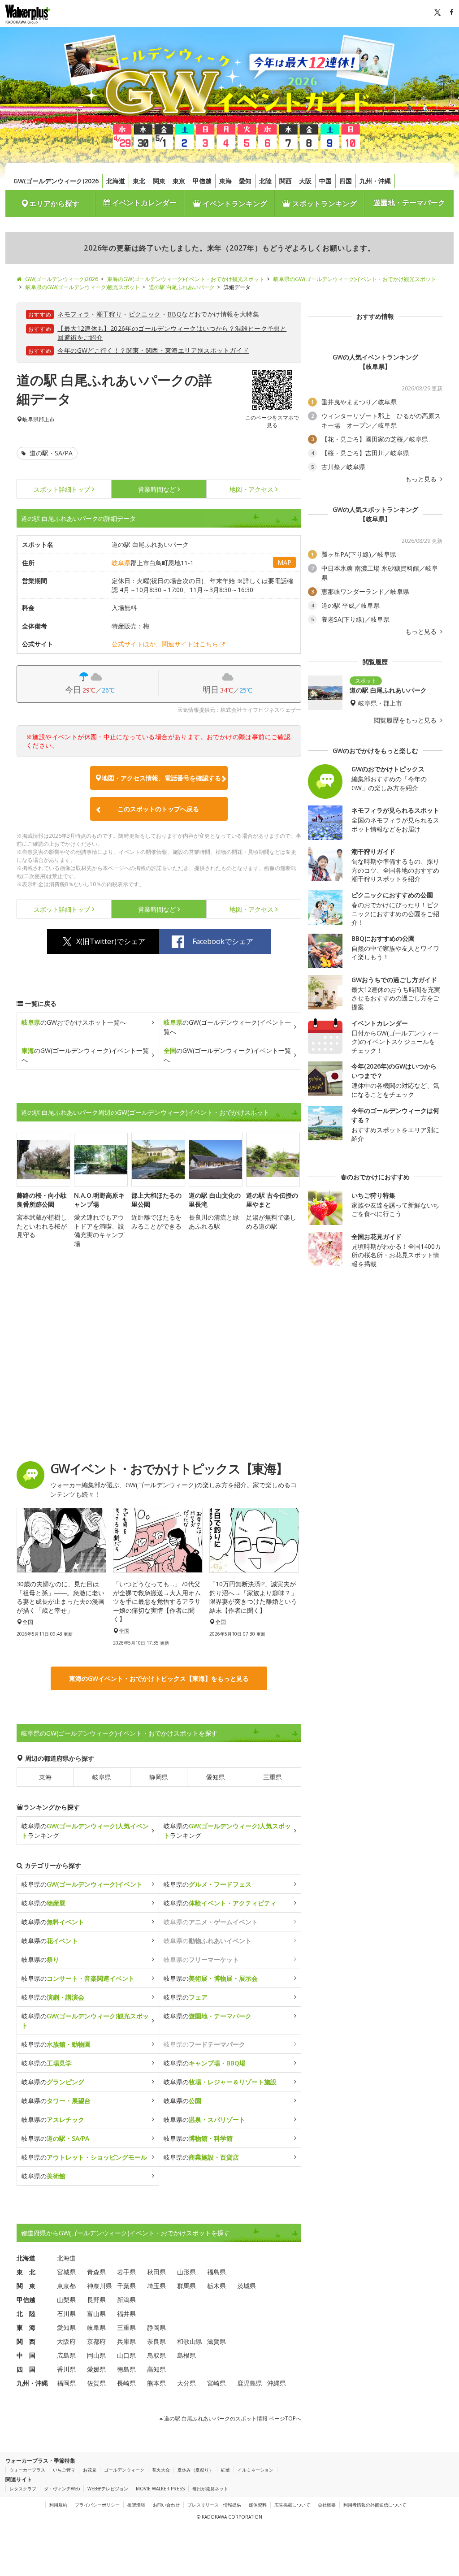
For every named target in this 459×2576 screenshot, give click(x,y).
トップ (62, 489)
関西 (286, 181)
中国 (325, 181)
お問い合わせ (166, 2505)
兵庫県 (126, 2341)
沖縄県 (277, 2383)
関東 (159, 181)
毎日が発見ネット (210, 2489)
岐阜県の (82, 1884)
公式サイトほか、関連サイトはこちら (165, 644)
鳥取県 (156, 2355)
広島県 (66, 2355)
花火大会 (161, 2470)
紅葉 (225, 2470)
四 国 (26, 2369)
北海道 (116, 181)
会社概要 (327, 2505)
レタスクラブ (23, 2489)
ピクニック (145, 314)
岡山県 (96, 2355)
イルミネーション (255, 2470)
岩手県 (126, 2272)
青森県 (96, 2272)
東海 (225, 181)
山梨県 (66, 2300)
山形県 (186, 2272)
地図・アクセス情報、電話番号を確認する (161, 778)
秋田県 (156, 2272)
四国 (346, 181)
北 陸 (26, 2314)
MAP (284, 562)
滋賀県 (217, 2341)
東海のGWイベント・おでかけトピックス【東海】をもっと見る (159, 1678)
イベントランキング (234, 203)
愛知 (245, 181)
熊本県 (156, 2383)
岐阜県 (30, 420)
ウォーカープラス (27, 2470)
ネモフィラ (74, 314)
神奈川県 (100, 2286)
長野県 (96, 2300)
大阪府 (66, 2341)
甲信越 (202, 181)
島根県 (186, 2355)
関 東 (26, 2286)
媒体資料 (258, 2505)
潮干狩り (109, 314)
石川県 (66, 2314)
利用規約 (58, 2505)
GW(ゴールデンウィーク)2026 (56, 181)
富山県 (96, 2314)
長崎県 (126, 2383)
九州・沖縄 (375, 181)
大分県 (186, 2383)
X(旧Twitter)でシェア (111, 941)
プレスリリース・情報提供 (214, 2505)
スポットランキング (324, 203)
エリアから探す (54, 203)
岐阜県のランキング (85, 1831)
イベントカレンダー (143, 203)
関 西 (26, 2341)
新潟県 (126, 2300)
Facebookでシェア (223, 941)
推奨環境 (136, 2505)
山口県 (126, 2355)
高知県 (156, 2369)
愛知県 (216, 1777)
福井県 (126, 2314)
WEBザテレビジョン (108, 2489)
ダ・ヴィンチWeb (62, 2489)
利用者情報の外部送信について (375, 2505)
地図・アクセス (251, 489)
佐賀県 (96, 2383)
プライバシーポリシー (97, 2505)
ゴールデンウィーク (124, 2470)
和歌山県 (190, 2341)
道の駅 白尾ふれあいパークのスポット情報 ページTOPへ (232, 2418)
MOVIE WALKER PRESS (160, 2489)
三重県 (273, 1777)
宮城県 (66, 2272)
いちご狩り (64, 2470)
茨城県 (247, 2286)
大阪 (305, 181)
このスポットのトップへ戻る (158, 809)
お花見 (90, 2470)
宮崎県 (217, 2383)
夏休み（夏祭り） (195, 2470)
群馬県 (186, 2286)
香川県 (66, 2369)
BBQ (174, 314)
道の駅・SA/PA (50, 453)
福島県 (217, 2272)
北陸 (265, 181)
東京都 (66, 2286)
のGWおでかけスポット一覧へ (74, 1022)
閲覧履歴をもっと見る (406, 720)
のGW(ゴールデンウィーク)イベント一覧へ (227, 1027)
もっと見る (422, 479)
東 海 (26, 2327)
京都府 (96, 2341)
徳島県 (126, 2369)
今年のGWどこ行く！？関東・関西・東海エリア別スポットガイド (153, 350)
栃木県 (217, 2286)
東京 (179, 181)
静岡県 (159, 1777)
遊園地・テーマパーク (409, 203)
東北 (139, 181)
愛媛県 (96, 2369)
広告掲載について (292, 2505)
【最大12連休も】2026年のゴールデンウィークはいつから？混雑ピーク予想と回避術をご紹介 (172, 333)
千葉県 (126, 2286)
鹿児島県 (250, 2383)
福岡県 (66, 2383)
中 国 (26, 2355)
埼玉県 (156, 2286)
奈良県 (156, 2341)
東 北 (26, 2272)
